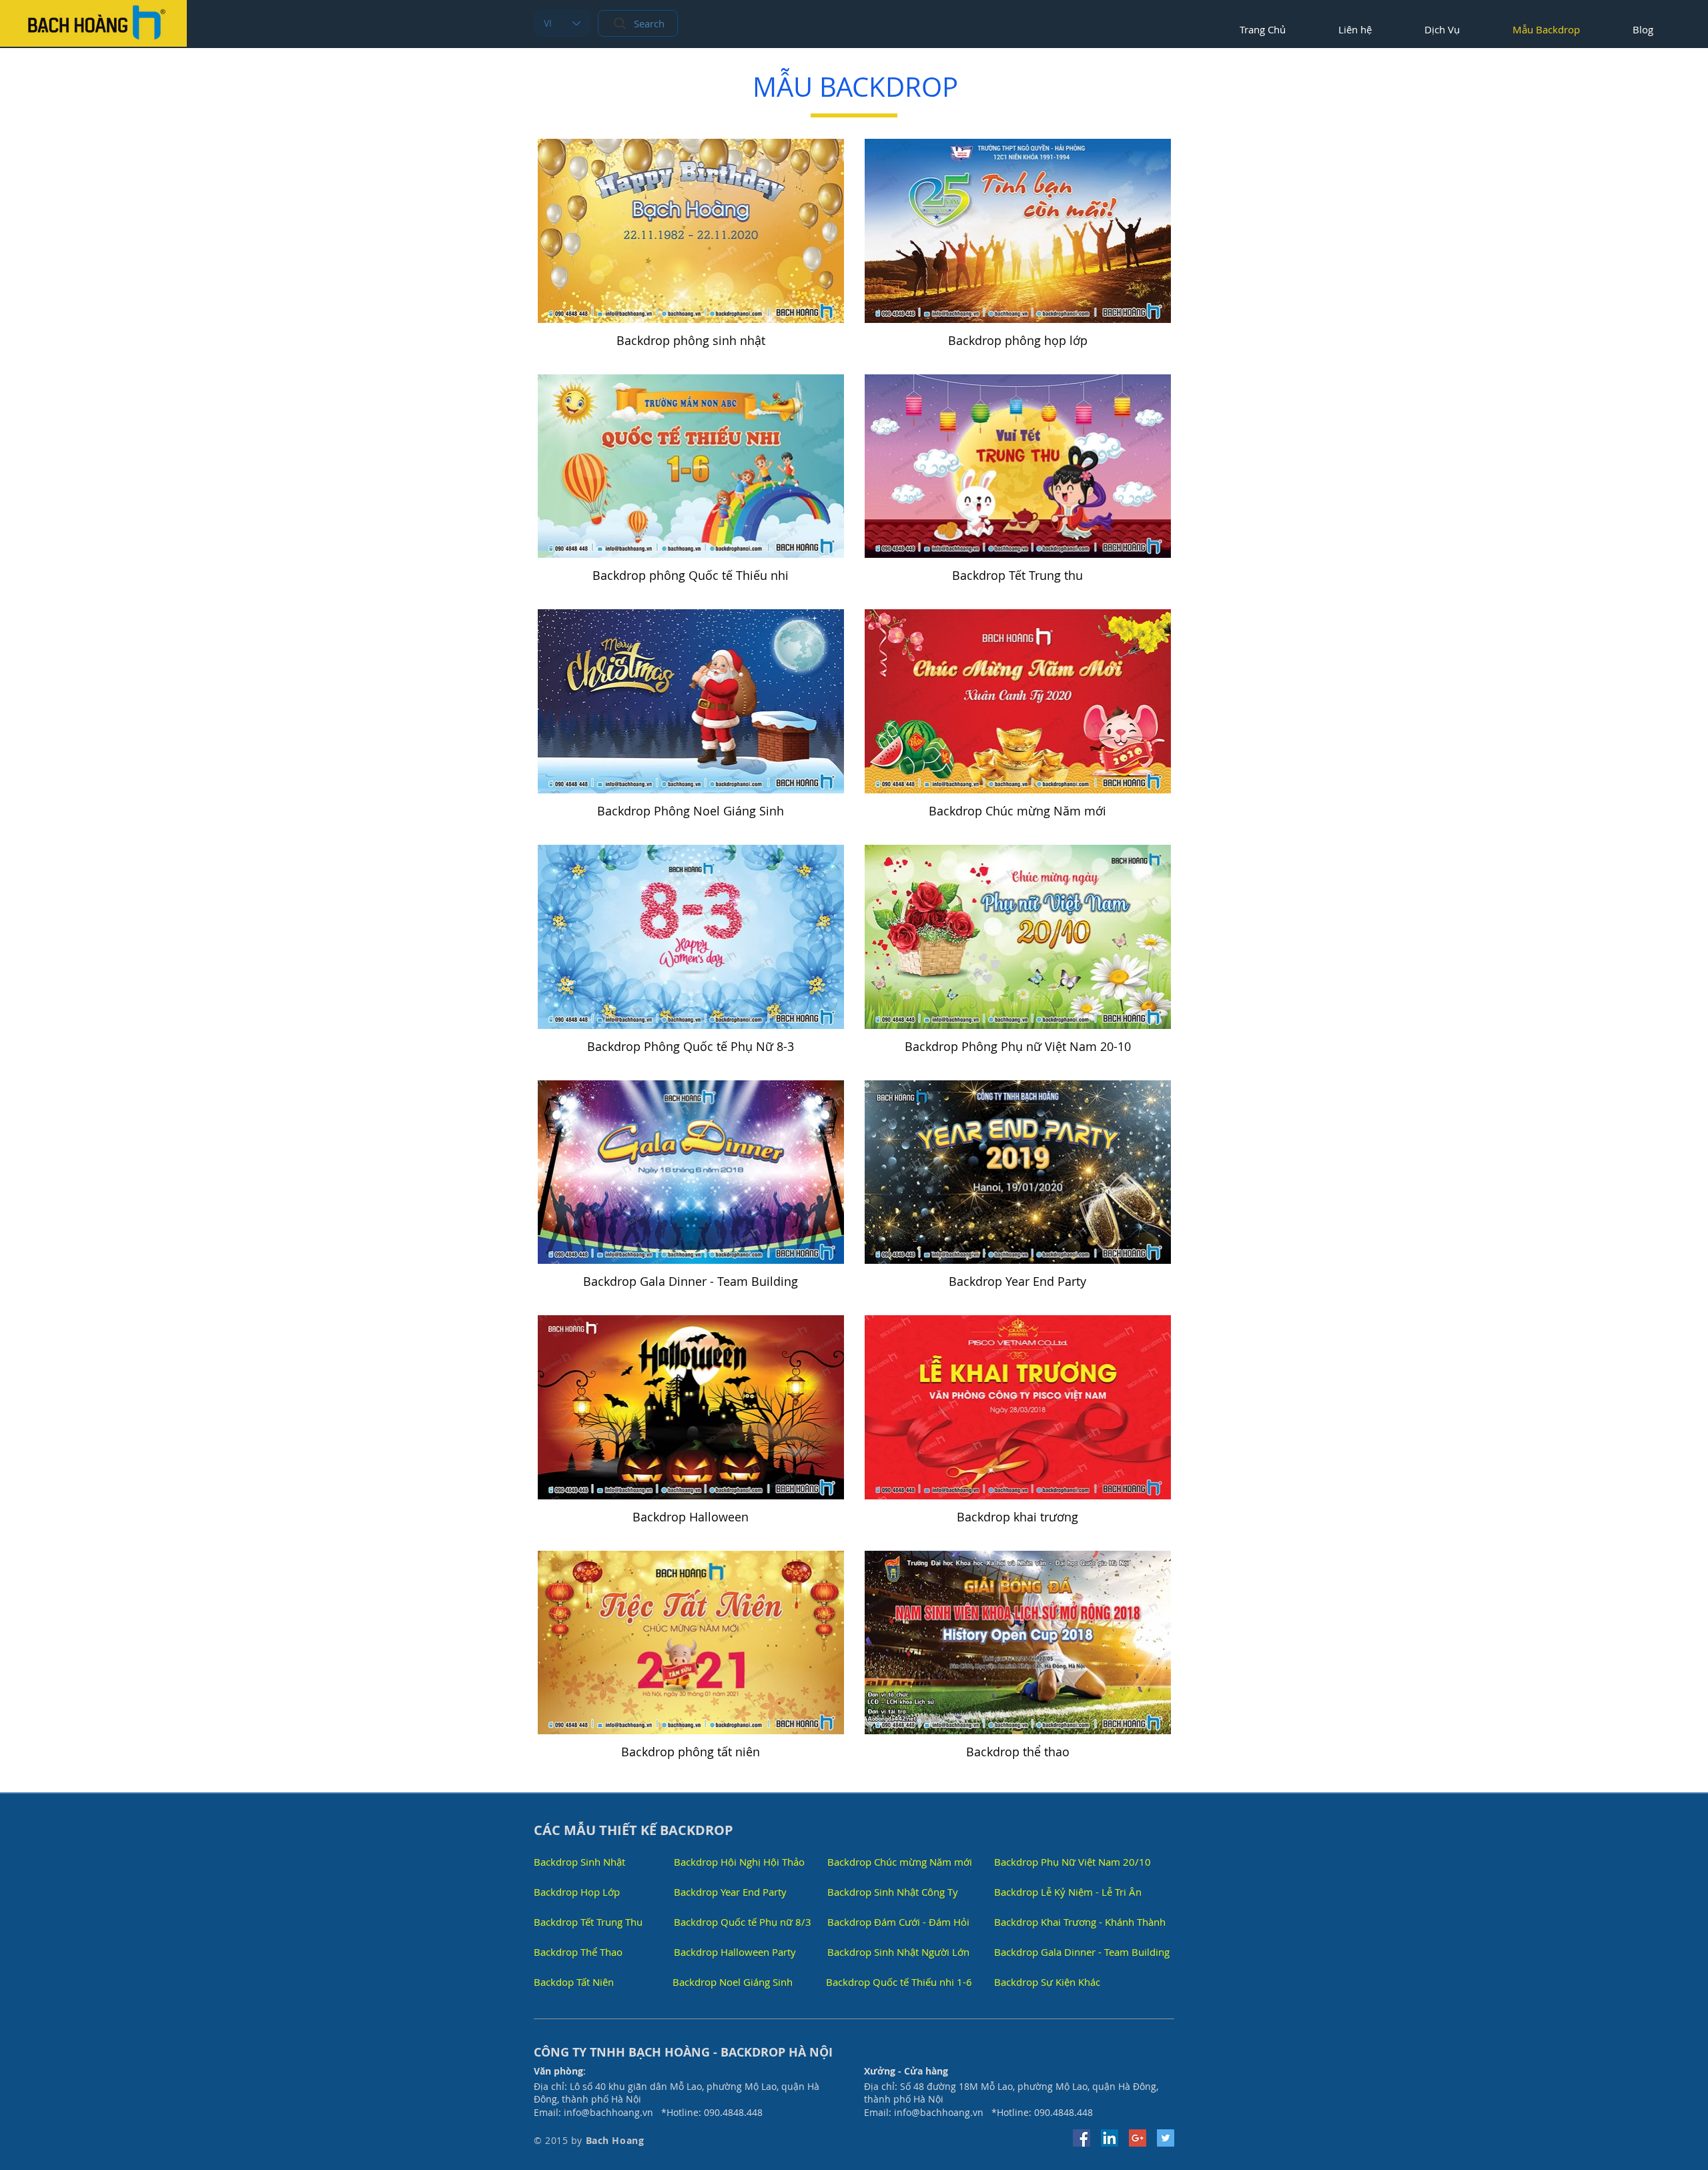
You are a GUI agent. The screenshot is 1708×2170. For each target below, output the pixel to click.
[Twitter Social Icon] (1166, 2138)
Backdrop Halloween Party (735, 1952)
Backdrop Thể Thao (578, 1952)
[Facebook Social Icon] (1082, 2138)
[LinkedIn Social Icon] (1110, 2138)
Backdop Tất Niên (574, 1982)
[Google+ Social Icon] (1138, 2138)
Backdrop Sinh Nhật (579, 1862)
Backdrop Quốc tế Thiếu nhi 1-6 (899, 1982)
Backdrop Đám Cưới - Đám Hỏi (898, 1922)
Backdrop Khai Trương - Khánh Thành (1080, 1922)
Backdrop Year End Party (730, 1892)
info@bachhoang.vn (608, 2112)
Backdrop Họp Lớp (577, 1892)
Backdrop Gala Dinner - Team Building (1082, 1952)
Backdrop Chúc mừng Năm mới (900, 1862)
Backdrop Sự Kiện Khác (1047, 1982)
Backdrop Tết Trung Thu (588, 1922)
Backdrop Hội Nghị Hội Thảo (739, 1862)
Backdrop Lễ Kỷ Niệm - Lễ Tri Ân (1068, 1892)
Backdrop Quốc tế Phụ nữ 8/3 (743, 1922)
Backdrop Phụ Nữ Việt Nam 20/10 (1073, 1862)
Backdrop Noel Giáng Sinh (733, 1982)
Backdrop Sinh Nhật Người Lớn (898, 1952)
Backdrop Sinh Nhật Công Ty (893, 1892)
